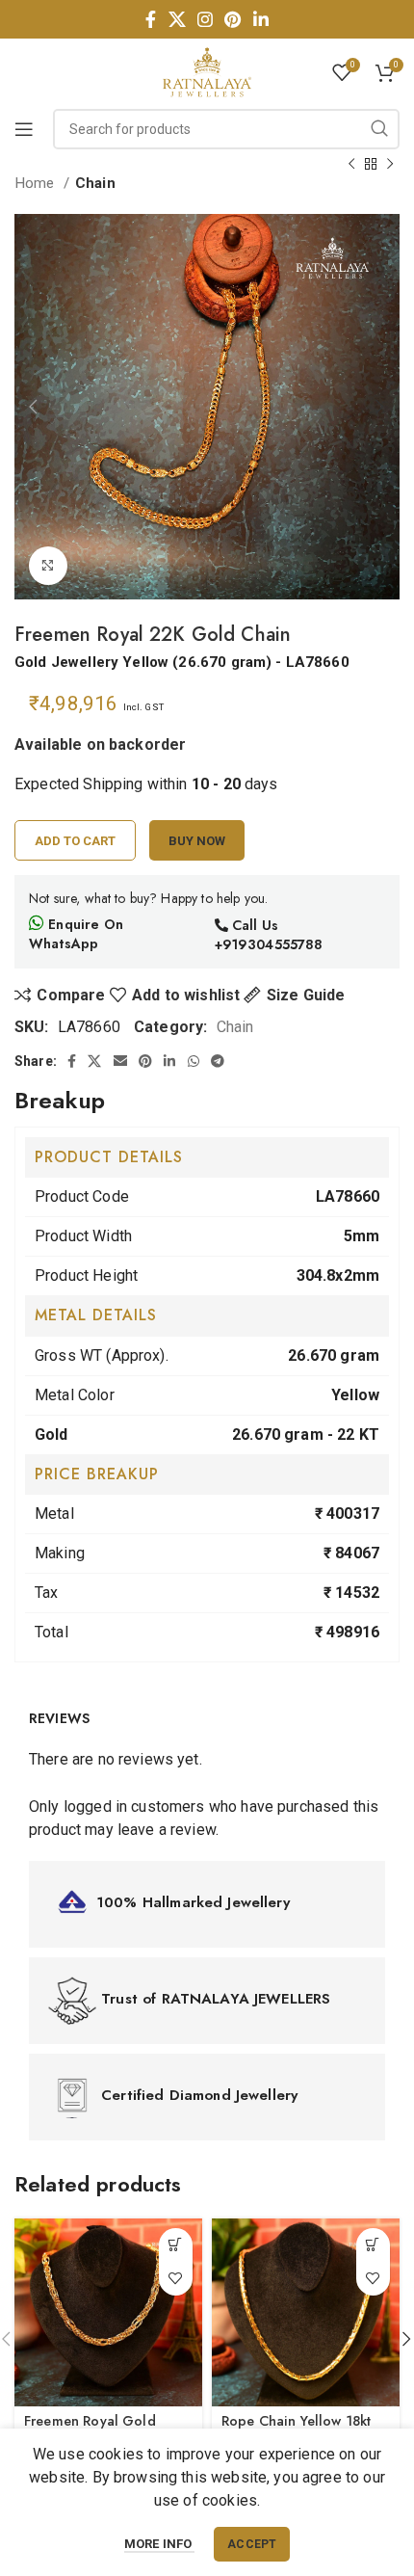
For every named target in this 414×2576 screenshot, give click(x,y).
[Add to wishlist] (176, 2279)
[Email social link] (120, 1061)
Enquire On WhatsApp (76, 934)
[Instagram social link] (205, 19)
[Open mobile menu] (24, 129)
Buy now (197, 841)
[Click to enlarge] (48, 566)
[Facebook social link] (151, 19)
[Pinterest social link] (233, 19)
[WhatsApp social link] (194, 1061)
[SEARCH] (379, 129)
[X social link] (177, 19)
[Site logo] (207, 71)
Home (37, 183)
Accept (252, 2544)
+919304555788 (269, 944)
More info (160, 2544)
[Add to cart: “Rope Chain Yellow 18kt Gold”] (373, 2245)
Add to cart (75, 841)
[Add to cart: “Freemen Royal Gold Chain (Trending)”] (176, 2245)
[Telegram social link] (218, 1061)
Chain (95, 183)
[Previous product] (351, 164)
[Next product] (390, 164)
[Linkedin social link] (261, 19)
